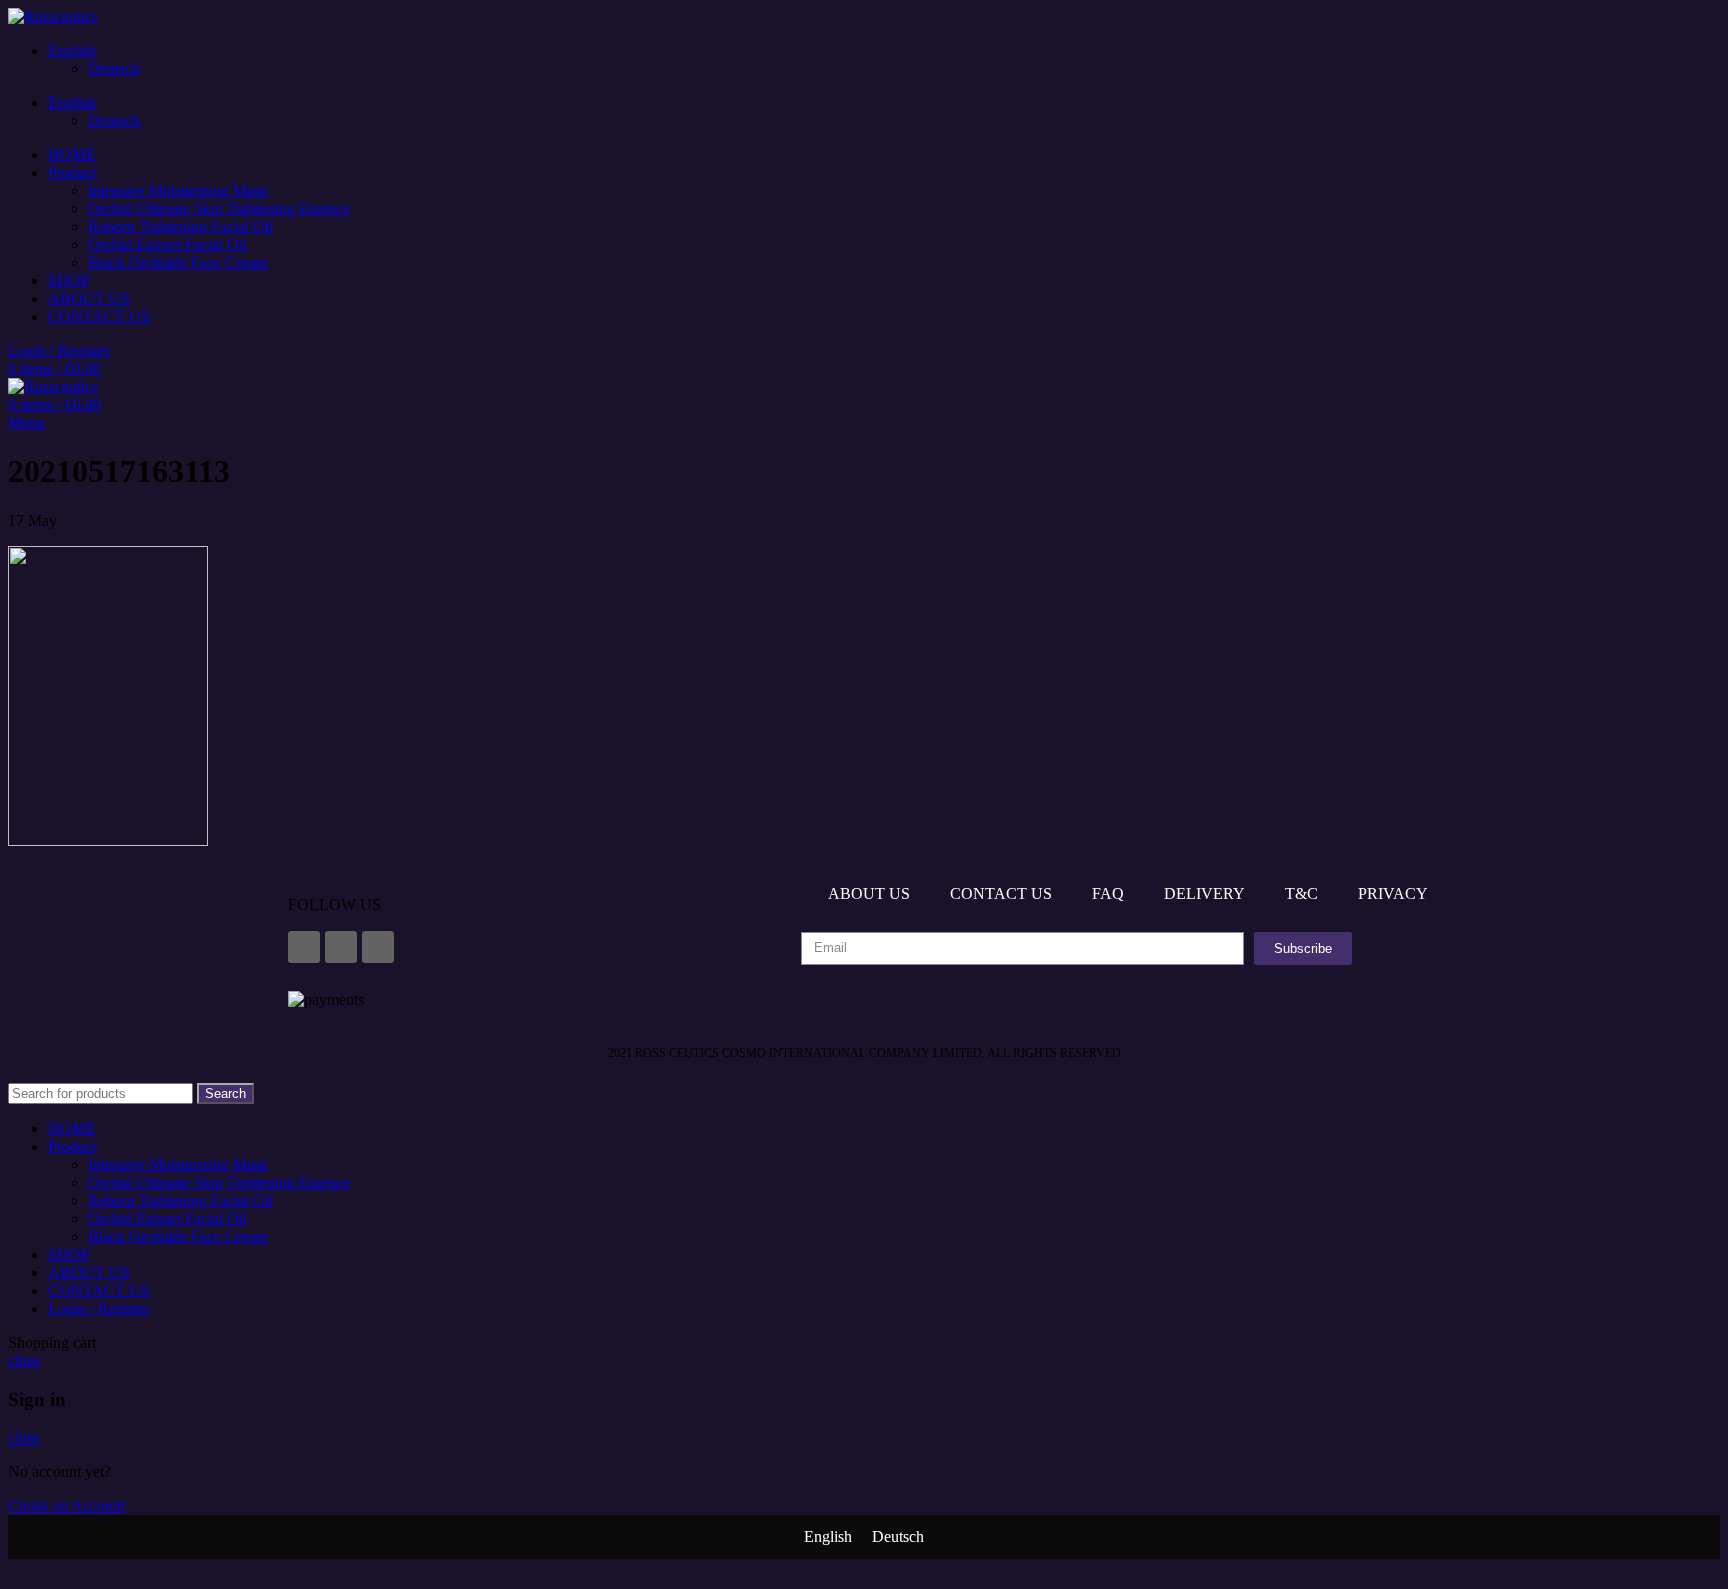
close (24, 1360)
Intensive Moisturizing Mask (178, 190)
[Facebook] (304, 947)
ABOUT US (869, 893)
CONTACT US (1001, 893)
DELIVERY (1204, 893)
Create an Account (66, 1505)
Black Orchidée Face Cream (177, 262)
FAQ (1108, 893)
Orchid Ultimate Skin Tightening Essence (219, 208)
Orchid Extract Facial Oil (167, 244)
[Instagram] (341, 947)
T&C (1301, 893)
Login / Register (99, 1308)
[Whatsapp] (378, 947)
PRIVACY (1393, 893)
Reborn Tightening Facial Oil (180, 226)
